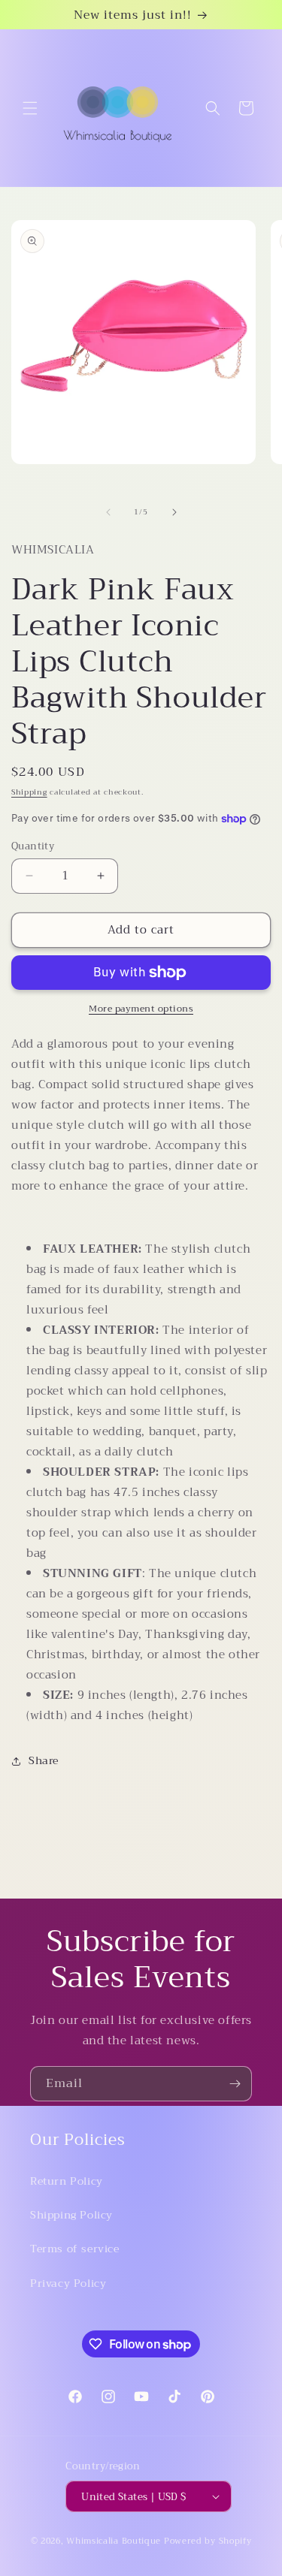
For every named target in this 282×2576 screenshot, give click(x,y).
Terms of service (75, 2249)
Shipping (29, 792)
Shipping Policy (71, 2215)
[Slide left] (108, 512)
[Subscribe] (235, 2084)
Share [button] (44, 1760)
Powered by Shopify (208, 2541)
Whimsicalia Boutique (114, 2541)
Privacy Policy (68, 2283)
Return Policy (67, 2181)
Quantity (33, 846)
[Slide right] (174, 512)
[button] (30, 108)
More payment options (141, 1009)
